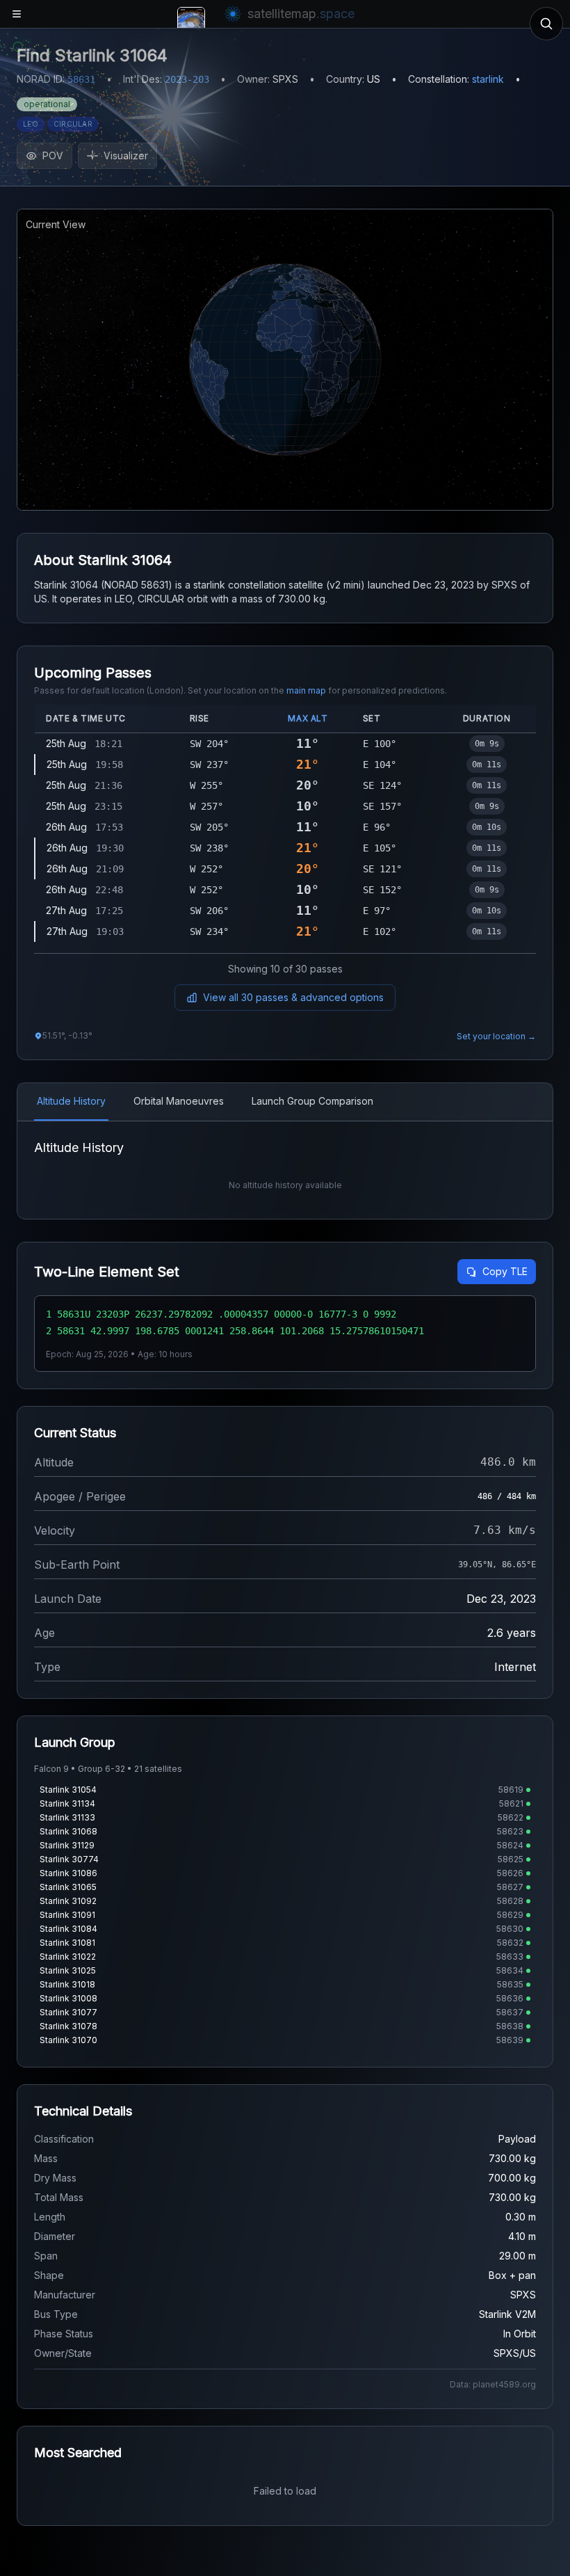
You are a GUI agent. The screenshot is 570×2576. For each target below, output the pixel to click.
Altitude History (71, 1101)
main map (306, 690)
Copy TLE (505, 1271)
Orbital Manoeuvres (179, 1101)
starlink (488, 79)
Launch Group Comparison (312, 1101)
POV (53, 155)
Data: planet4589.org (493, 2384)
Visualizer (126, 155)
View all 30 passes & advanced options (293, 997)
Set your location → (496, 1036)
